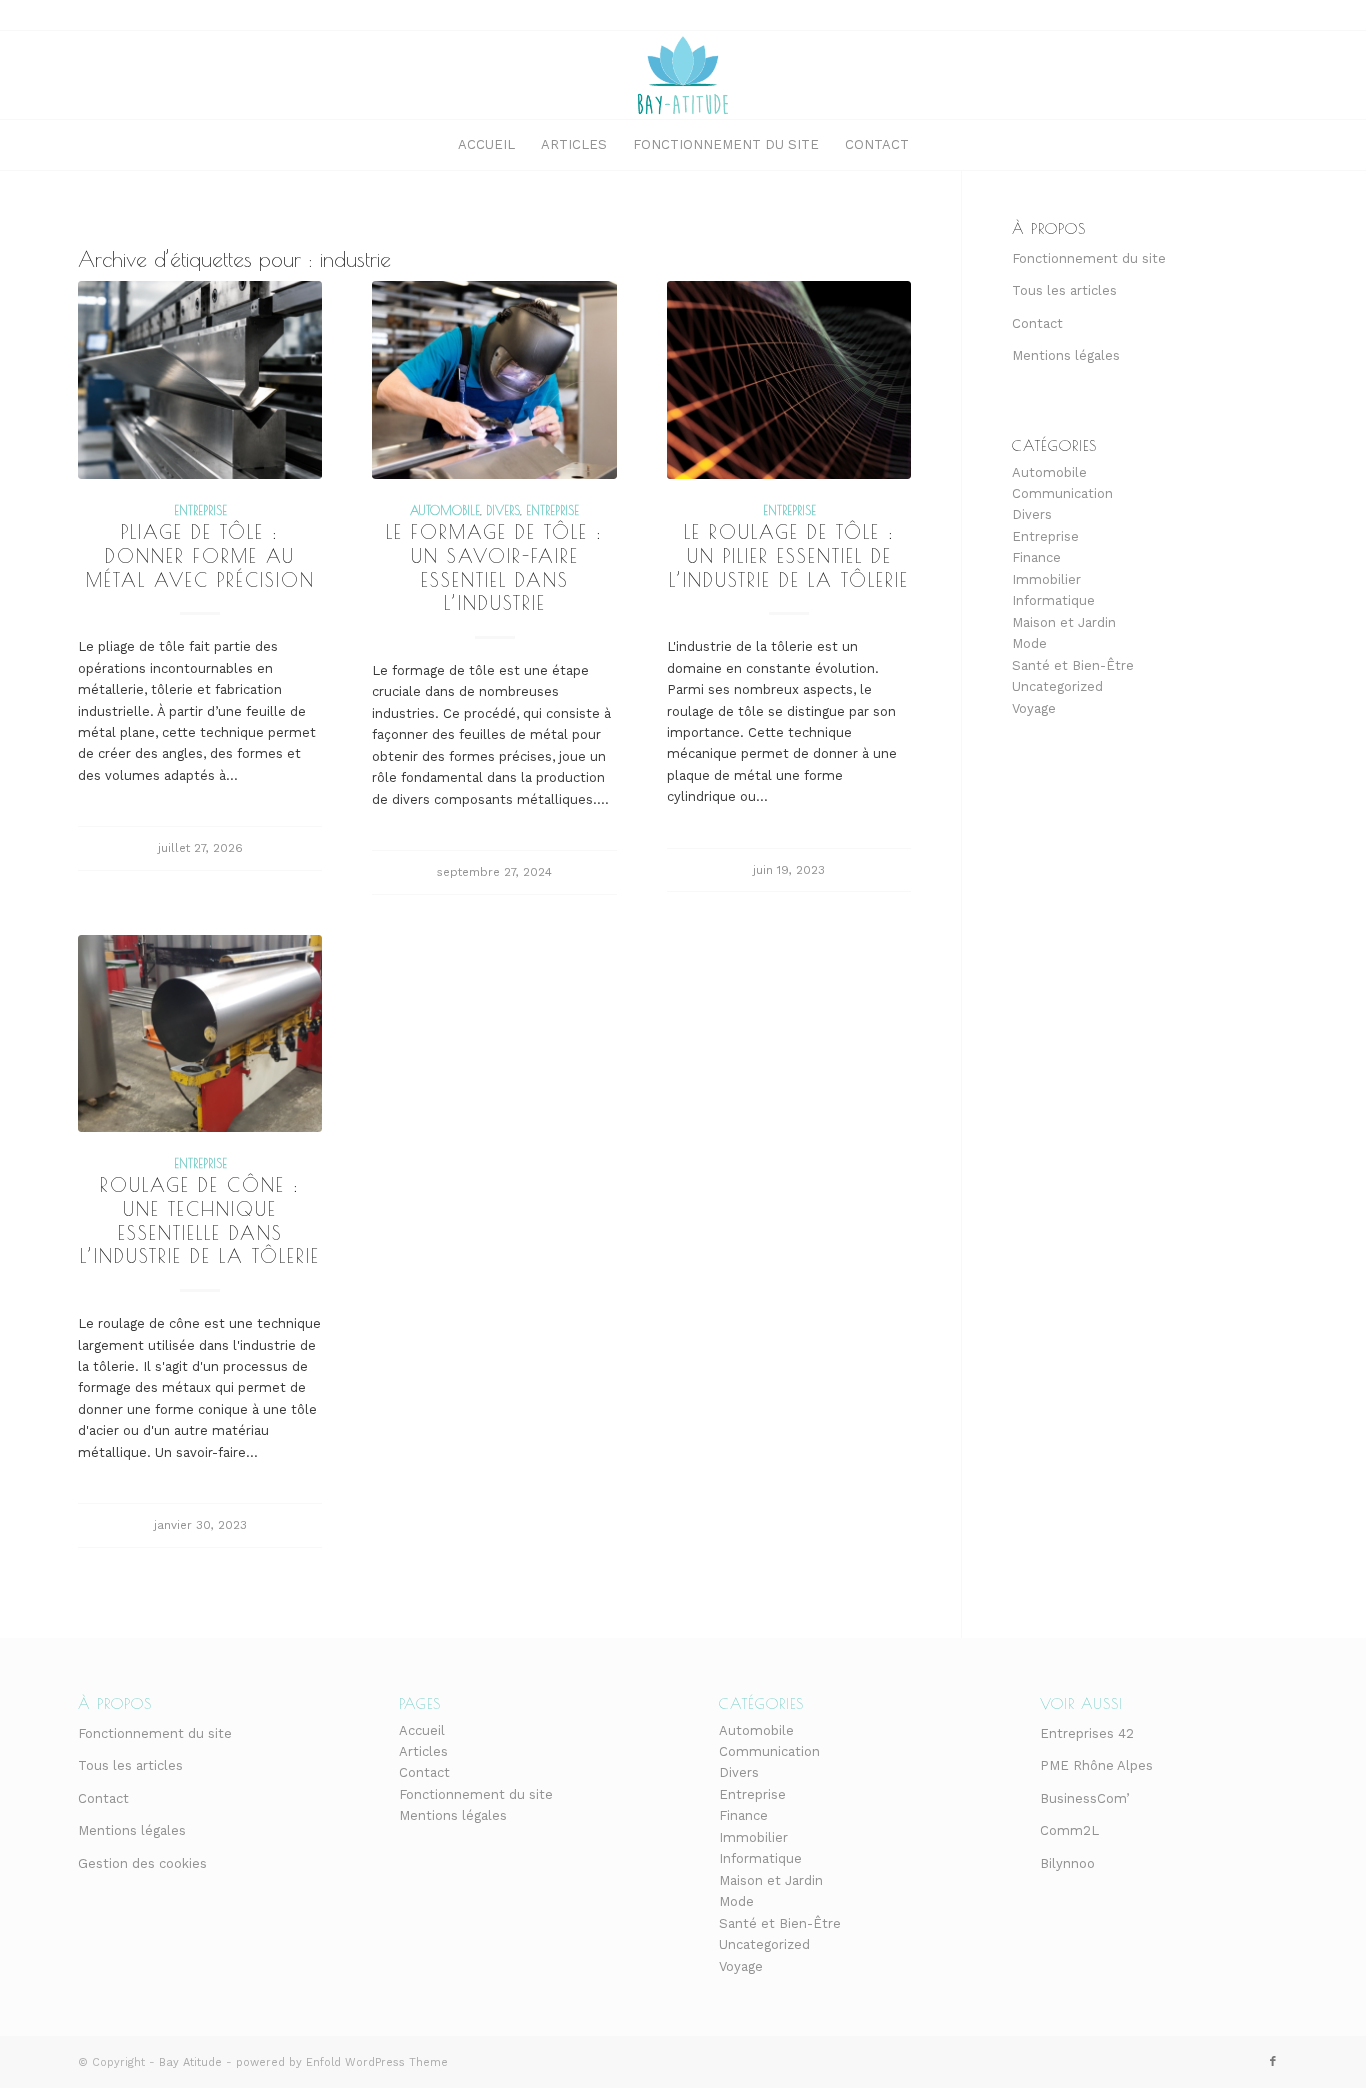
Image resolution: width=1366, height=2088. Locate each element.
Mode (1029, 643)
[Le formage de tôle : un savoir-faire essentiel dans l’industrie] (494, 380)
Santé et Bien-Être (1073, 665)
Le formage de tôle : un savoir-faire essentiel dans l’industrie (494, 567)
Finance (1036, 557)
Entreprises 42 (1087, 1733)
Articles (423, 1751)
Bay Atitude (190, 2062)
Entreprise (200, 510)
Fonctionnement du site (1089, 258)
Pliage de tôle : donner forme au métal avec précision (200, 555)
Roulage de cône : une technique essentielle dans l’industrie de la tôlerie (200, 1220)
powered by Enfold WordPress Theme (342, 2062)
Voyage (1034, 708)
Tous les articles (1064, 290)
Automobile (445, 510)
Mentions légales (1066, 355)
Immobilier (1046, 579)
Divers (503, 510)
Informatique (1053, 600)
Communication (1062, 493)
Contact (1037, 323)
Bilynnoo (1067, 1863)
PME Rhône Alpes (1096, 1765)
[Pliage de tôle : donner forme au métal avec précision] (200, 380)
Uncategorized (1057, 686)
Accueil (422, 1730)
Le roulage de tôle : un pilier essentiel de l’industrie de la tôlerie (789, 555)
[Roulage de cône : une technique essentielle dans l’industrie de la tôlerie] (200, 1034)
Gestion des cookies (142, 1863)
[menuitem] (486, 145)
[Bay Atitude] (682, 75)
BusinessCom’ (1084, 1798)
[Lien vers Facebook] (1273, 2062)
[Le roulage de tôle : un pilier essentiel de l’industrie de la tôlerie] (789, 380)
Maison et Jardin (1064, 622)
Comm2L (1069, 1830)
